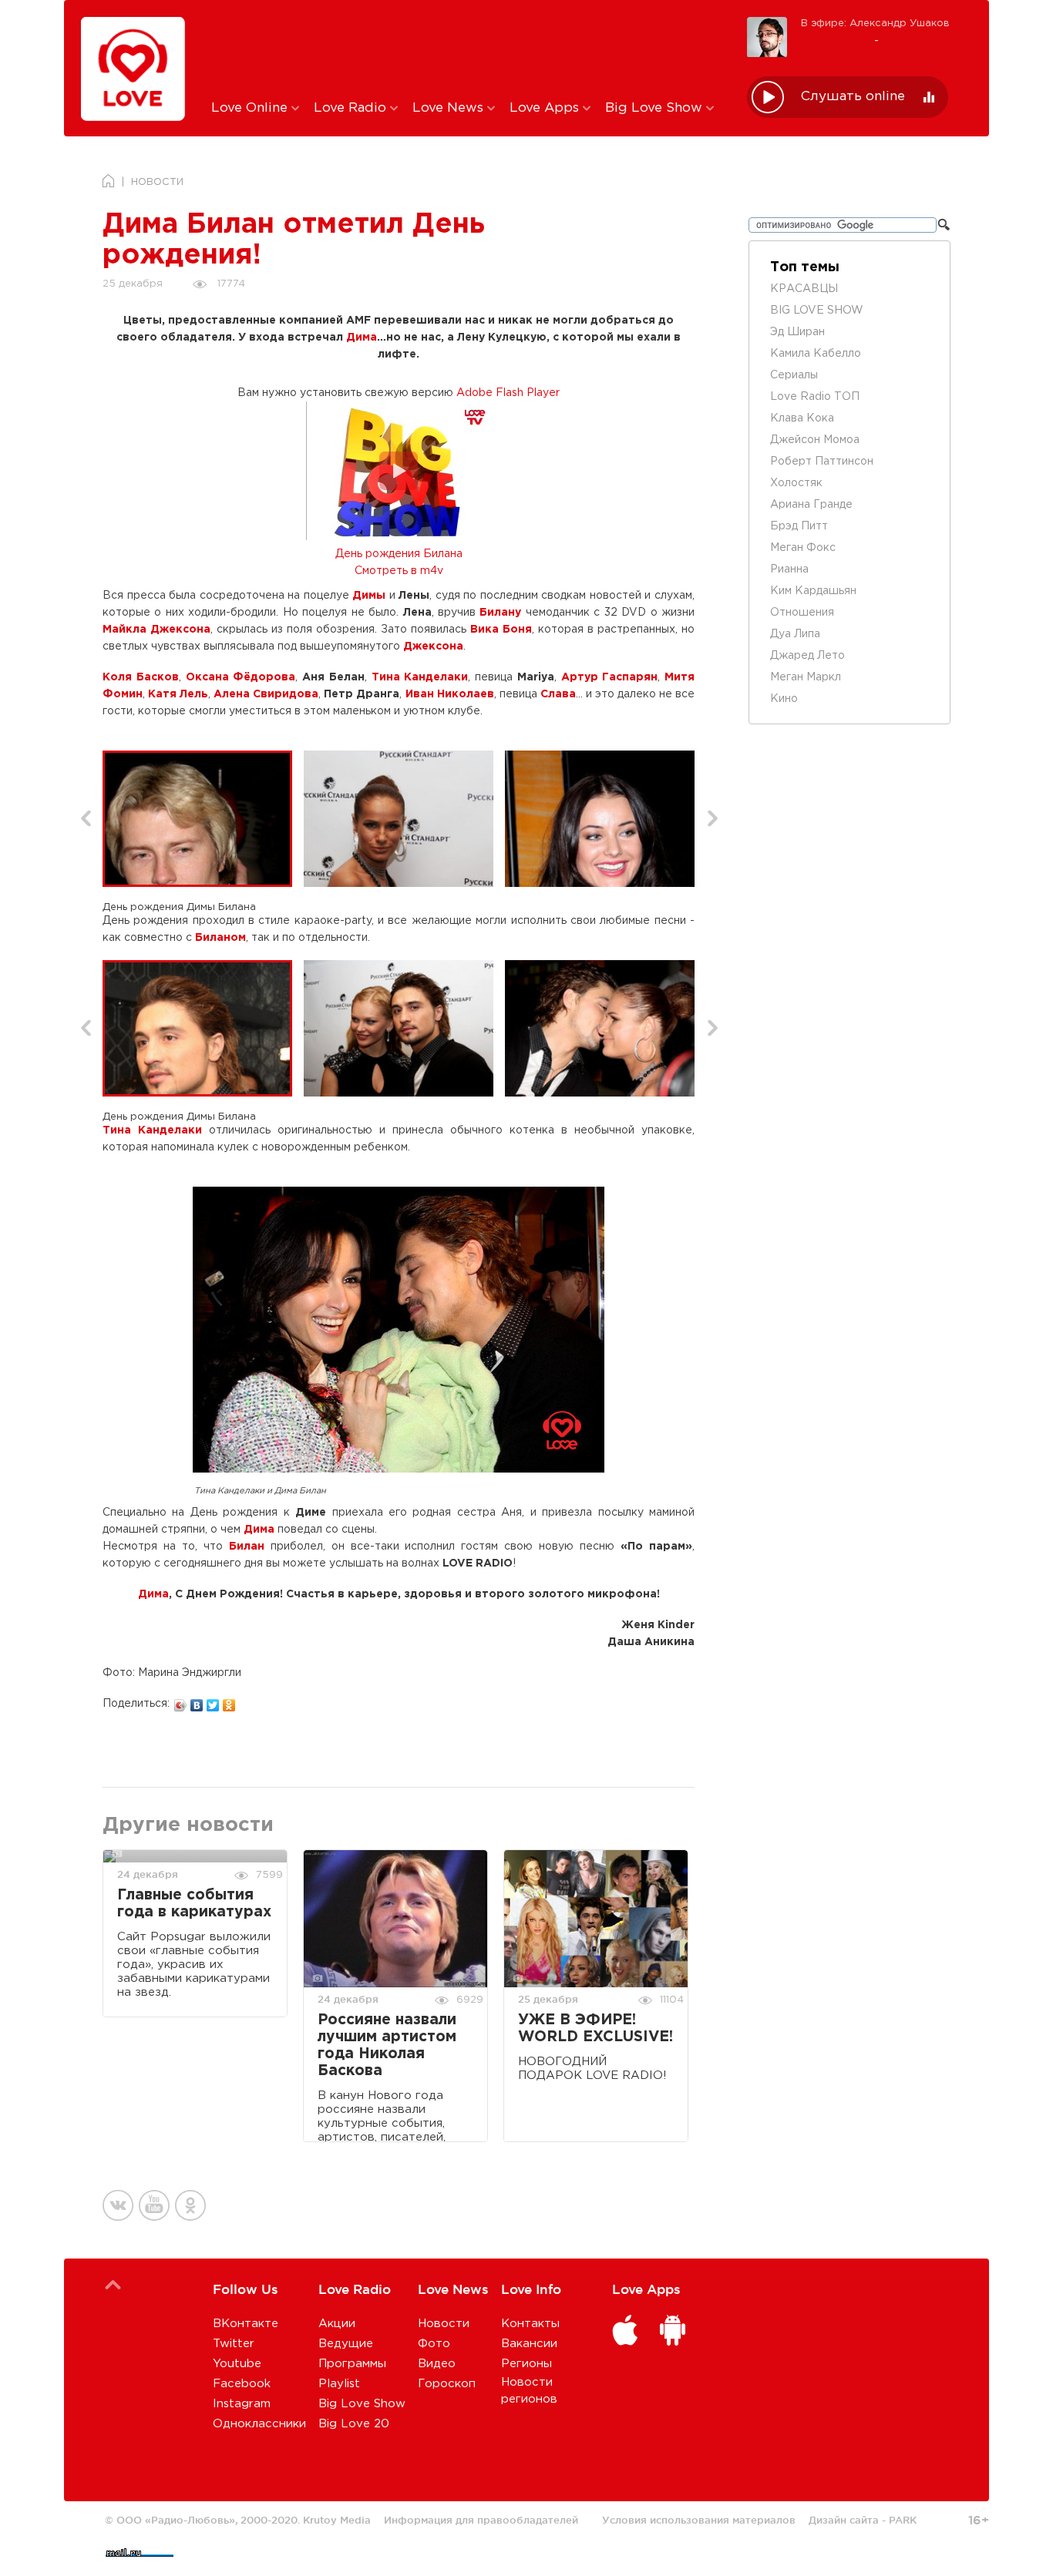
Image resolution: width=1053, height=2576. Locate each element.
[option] (203, 819)
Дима (362, 338)
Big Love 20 (354, 2424)
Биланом (220, 938)
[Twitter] (213, 1701)
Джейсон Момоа (815, 440)
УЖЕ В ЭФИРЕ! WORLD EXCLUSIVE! (595, 2029)
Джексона (433, 647)
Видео (437, 2364)
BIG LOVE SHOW (817, 311)
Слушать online (853, 97)
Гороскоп (447, 2384)
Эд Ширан (797, 332)
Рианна (789, 569)
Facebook (242, 2384)
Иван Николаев (450, 694)
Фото (434, 2344)
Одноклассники (259, 2424)
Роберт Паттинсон (822, 462)
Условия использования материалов (699, 2520)
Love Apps (546, 108)
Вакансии (529, 2344)
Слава (558, 694)
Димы (369, 596)
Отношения (802, 613)
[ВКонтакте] (197, 1701)
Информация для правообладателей (481, 2520)
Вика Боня (501, 630)
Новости (444, 2324)
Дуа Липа (795, 634)
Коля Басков (141, 677)
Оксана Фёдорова (241, 677)
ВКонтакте (246, 2324)
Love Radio (352, 108)
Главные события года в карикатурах (194, 1904)
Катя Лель (178, 694)
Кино (784, 699)
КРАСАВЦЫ (804, 289)
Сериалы (794, 375)
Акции (337, 2324)
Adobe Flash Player (508, 393)
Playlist (339, 2384)
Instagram (242, 2404)
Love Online (251, 108)
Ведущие (346, 2344)
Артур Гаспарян (610, 677)
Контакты (530, 2324)
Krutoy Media (337, 2520)
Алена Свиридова (266, 694)
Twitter (234, 2344)
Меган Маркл (806, 677)
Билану (500, 613)
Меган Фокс (803, 548)
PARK (903, 2520)
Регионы (526, 2364)
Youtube (237, 2364)
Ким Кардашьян (813, 591)
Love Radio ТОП (815, 397)
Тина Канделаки (420, 677)
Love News (450, 108)
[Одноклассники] (229, 1701)
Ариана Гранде (811, 505)
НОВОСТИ (157, 182)
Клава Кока (802, 418)
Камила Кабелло (816, 354)
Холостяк (796, 483)
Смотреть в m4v (399, 571)
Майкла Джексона (156, 630)
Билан (247, 1547)
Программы (352, 2364)
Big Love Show (656, 108)
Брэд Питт (799, 526)
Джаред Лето (807, 656)
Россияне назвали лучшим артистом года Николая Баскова (387, 2045)
